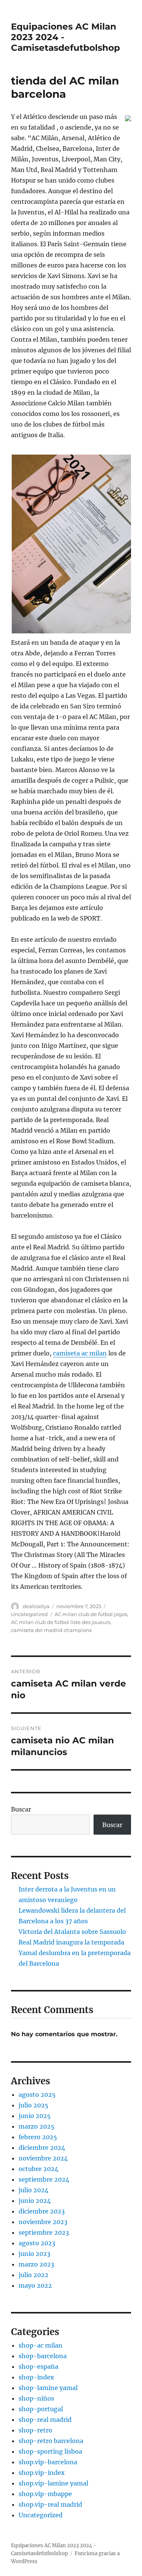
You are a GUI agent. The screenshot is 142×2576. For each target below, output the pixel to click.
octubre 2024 (38, 2169)
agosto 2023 (37, 2243)
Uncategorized (29, 1614)
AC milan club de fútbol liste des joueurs (61, 1622)
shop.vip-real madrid (50, 2504)
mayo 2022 (35, 2285)
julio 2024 (34, 2190)
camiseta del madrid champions (51, 1630)
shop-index (36, 2377)
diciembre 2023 (42, 2211)
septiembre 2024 (44, 2179)
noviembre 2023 (43, 2222)
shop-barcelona (43, 2356)
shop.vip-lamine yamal (53, 2483)
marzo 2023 (36, 2264)
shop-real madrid (45, 2420)
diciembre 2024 (42, 2148)
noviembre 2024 (43, 2158)
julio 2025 (34, 2105)
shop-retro (35, 2430)
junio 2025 (35, 2116)
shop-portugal (41, 2409)
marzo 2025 (37, 2126)
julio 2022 (34, 2275)
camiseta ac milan (80, 1353)
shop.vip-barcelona (48, 2462)
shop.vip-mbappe (45, 2494)
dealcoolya (36, 1606)
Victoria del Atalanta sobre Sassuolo (72, 1932)
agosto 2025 (37, 2095)
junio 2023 (34, 2254)
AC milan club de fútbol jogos (91, 1614)
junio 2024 (35, 2201)
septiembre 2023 (44, 2232)
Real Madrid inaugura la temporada (71, 1942)
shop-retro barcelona (51, 2441)
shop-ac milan (41, 2345)
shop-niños (36, 2398)
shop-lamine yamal (48, 2388)
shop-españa (38, 2367)
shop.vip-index (42, 2473)
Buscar (21, 1809)
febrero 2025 (38, 2137)
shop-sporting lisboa (50, 2451)
